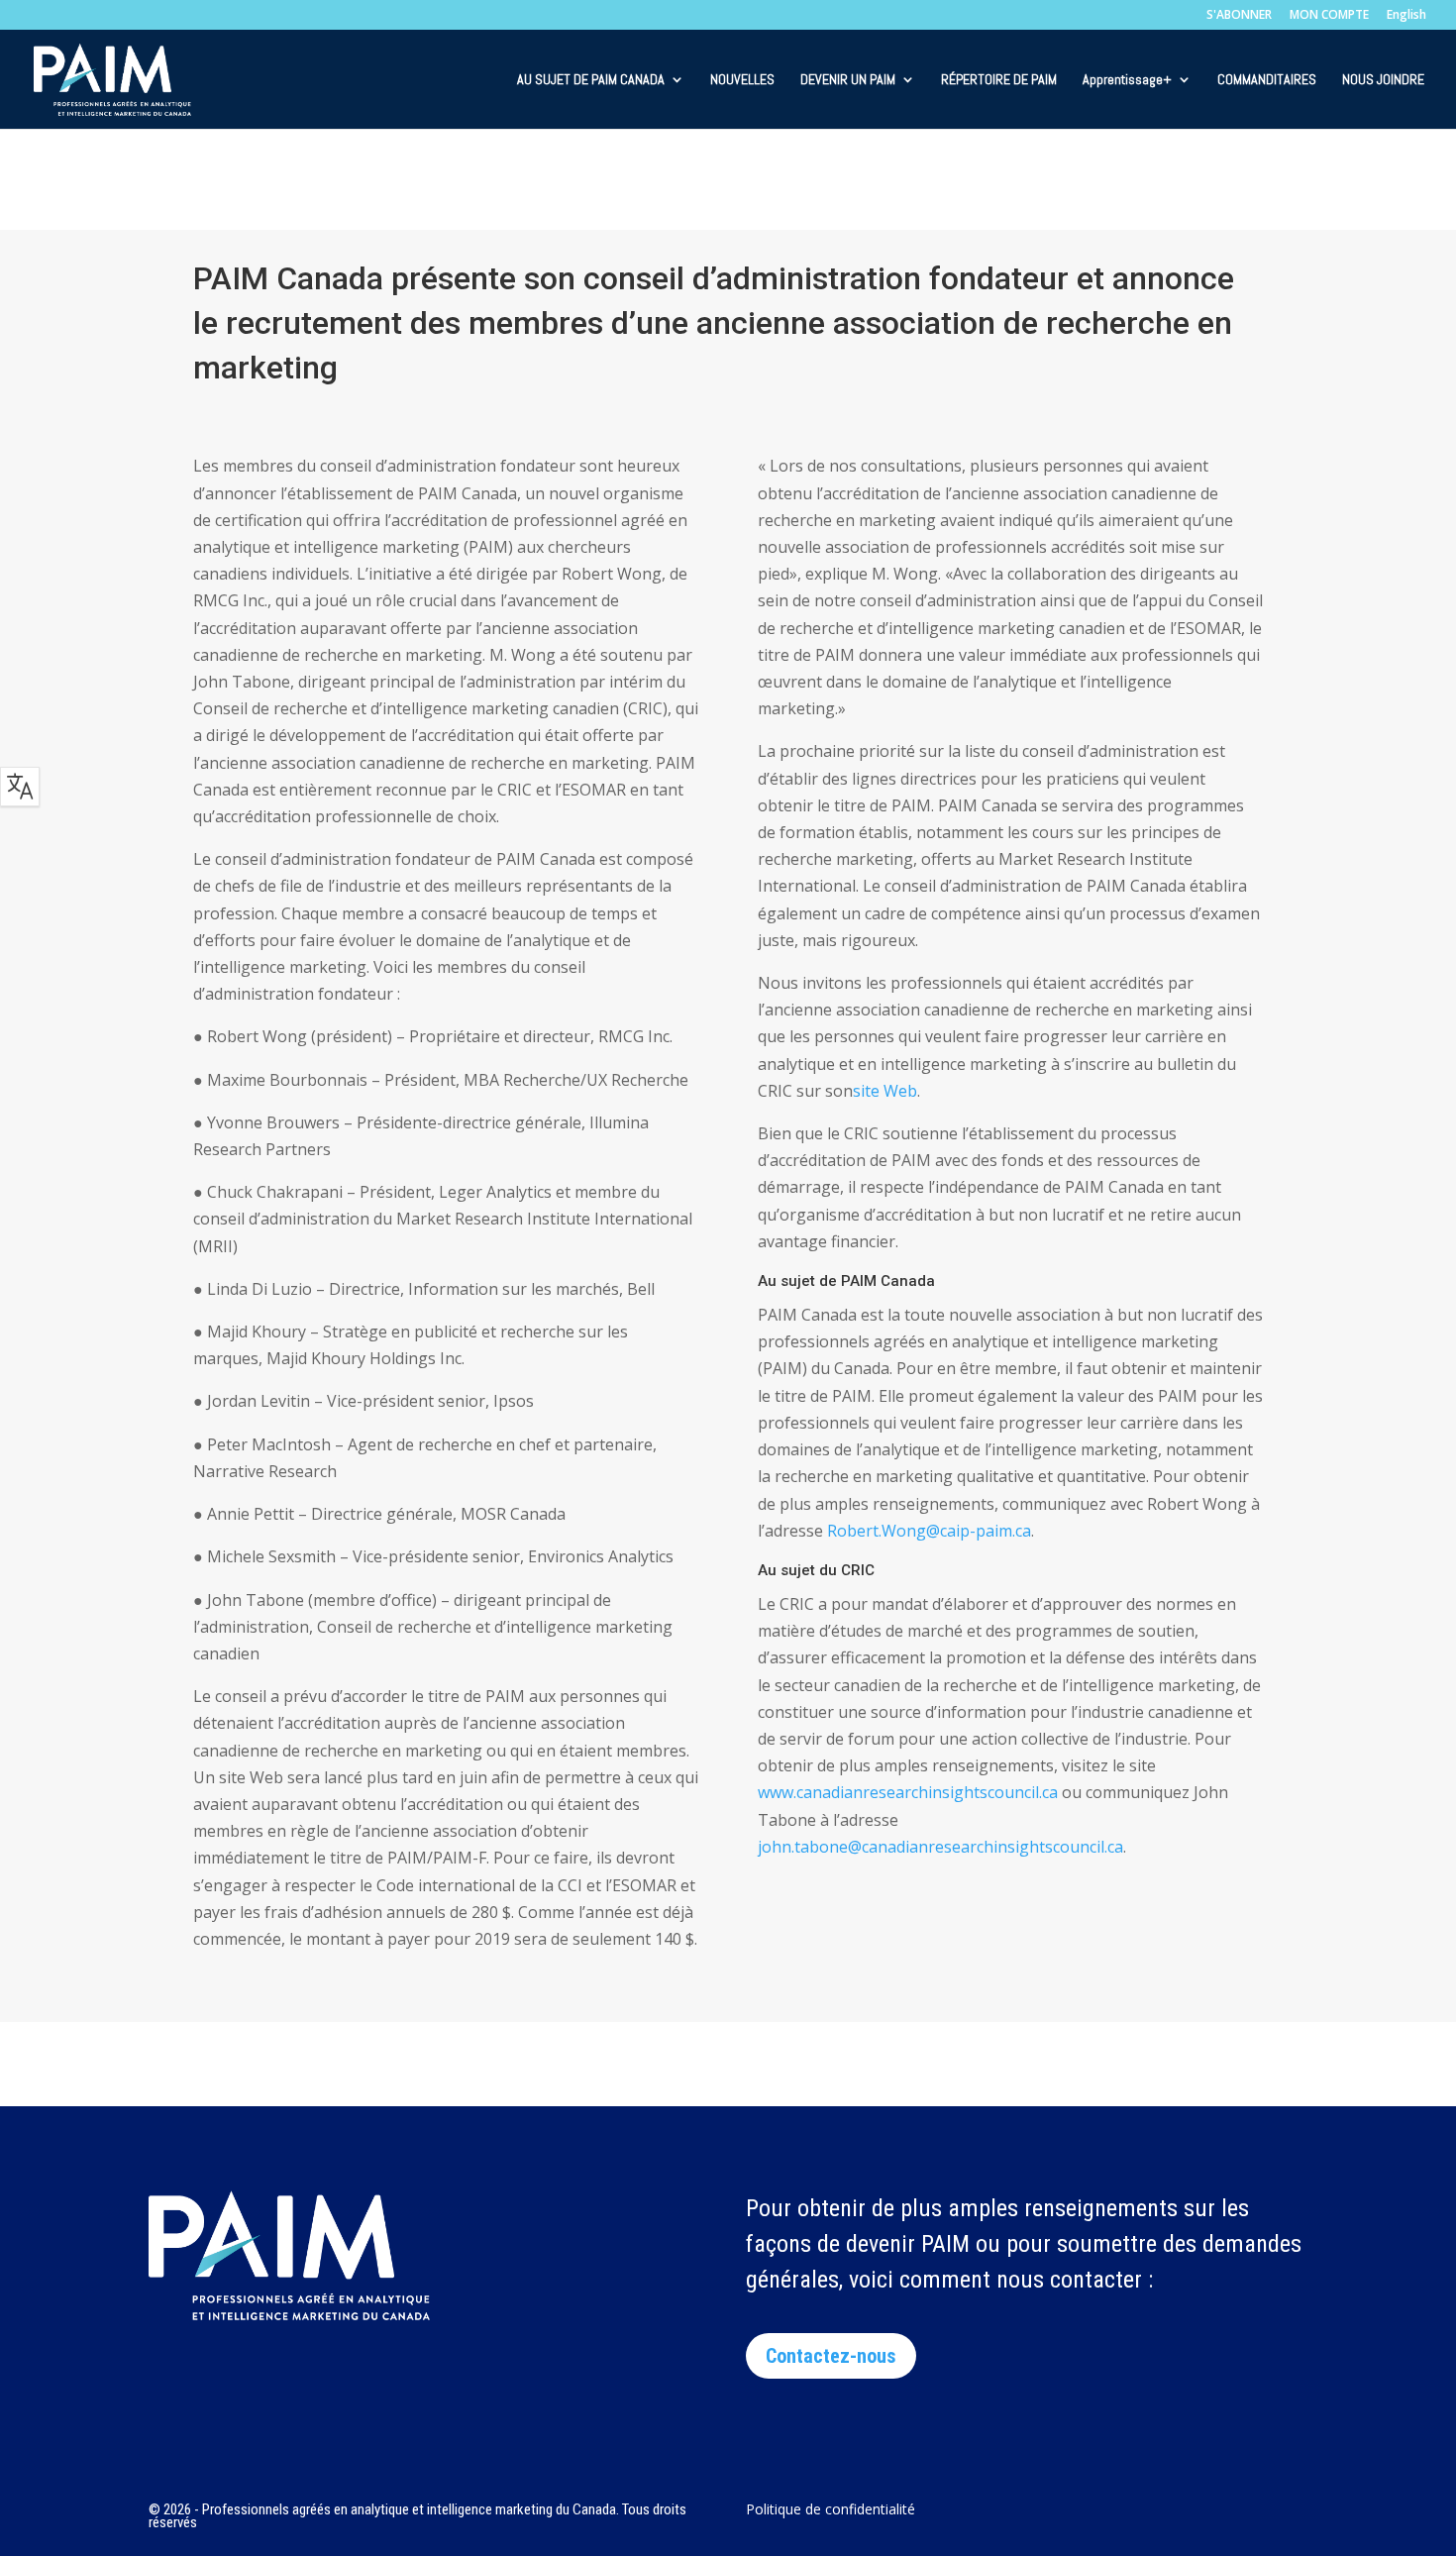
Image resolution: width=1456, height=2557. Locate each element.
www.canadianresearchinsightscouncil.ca (908, 1792)
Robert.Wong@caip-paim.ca (929, 1531)
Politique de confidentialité (831, 2510)
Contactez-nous (831, 2356)
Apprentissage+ (1127, 80)
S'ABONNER (1239, 16)
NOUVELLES (742, 80)
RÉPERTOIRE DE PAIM (999, 80)
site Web (885, 1091)
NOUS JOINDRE (1383, 80)
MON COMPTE (1329, 16)
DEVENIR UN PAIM (848, 80)
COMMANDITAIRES (1267, 80)
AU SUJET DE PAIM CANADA (591, 80)
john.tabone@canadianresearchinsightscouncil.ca (940, 1847)
